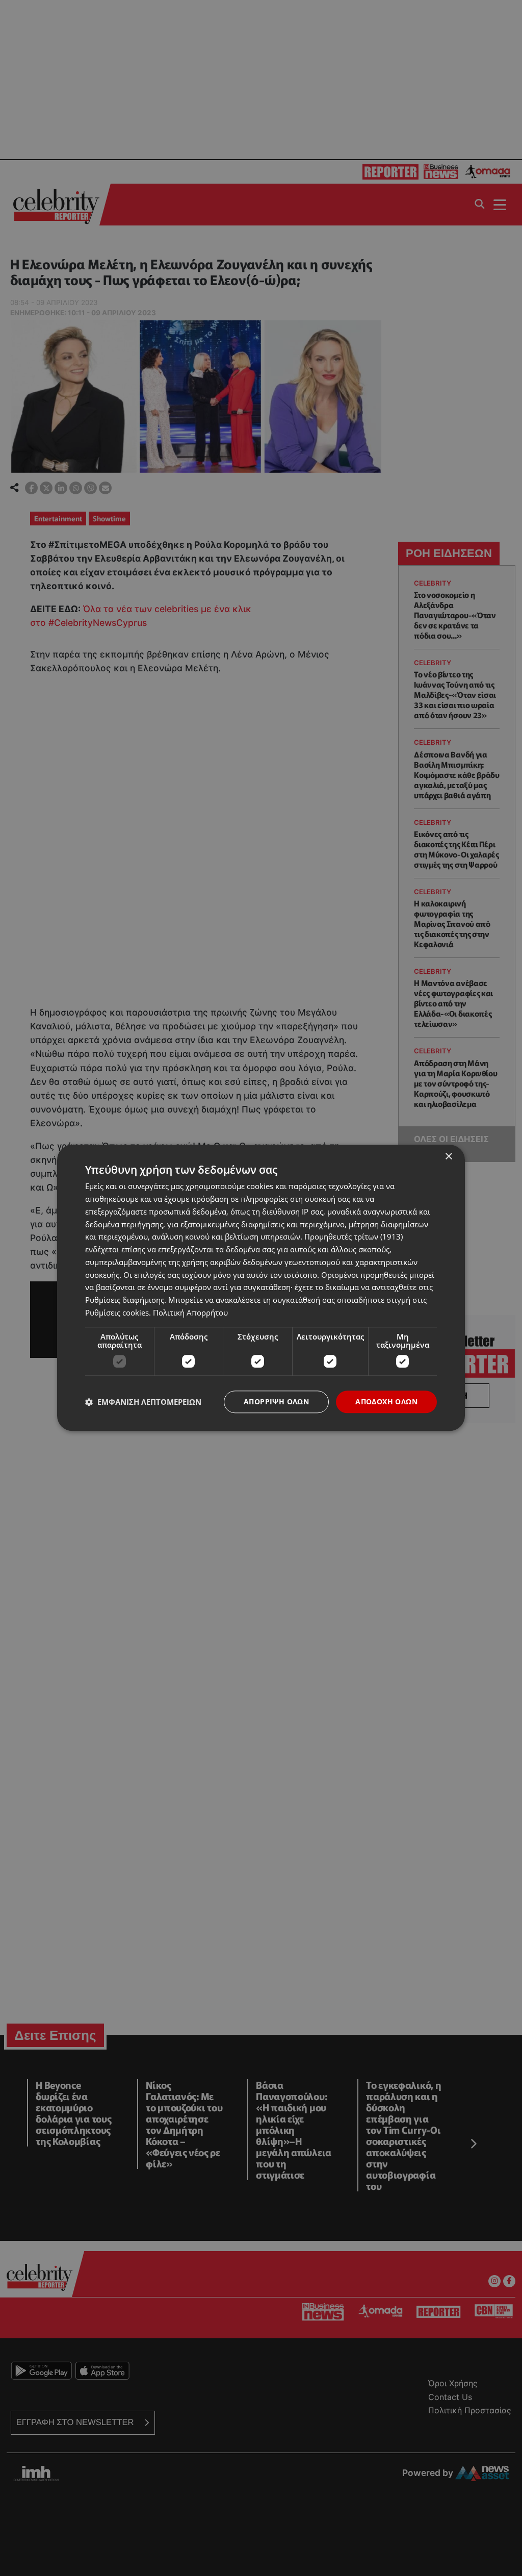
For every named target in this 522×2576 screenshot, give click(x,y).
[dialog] (261, 1288)
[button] (143, 1402)
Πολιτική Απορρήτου (190, 1312)
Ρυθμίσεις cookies (117, 1312)
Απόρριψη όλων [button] (276, 1401)
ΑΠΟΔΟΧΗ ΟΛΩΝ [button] (386, 1401)
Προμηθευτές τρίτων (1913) (354, 1237)
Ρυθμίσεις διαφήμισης (125, 1300)
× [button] (448, 1157)
